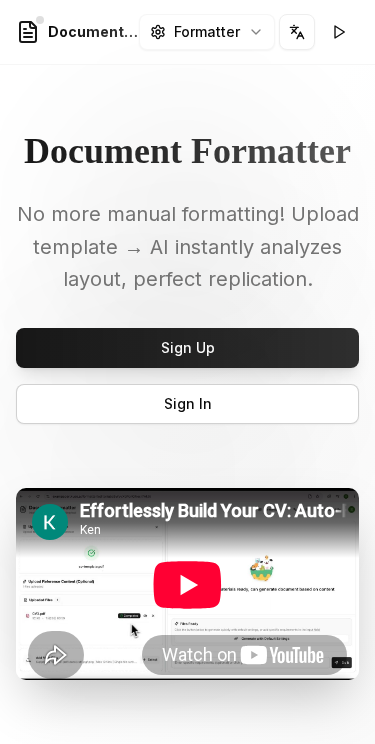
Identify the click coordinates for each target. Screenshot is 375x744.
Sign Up (188, 347)
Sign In (188, 403)
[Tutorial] (339, 32)
